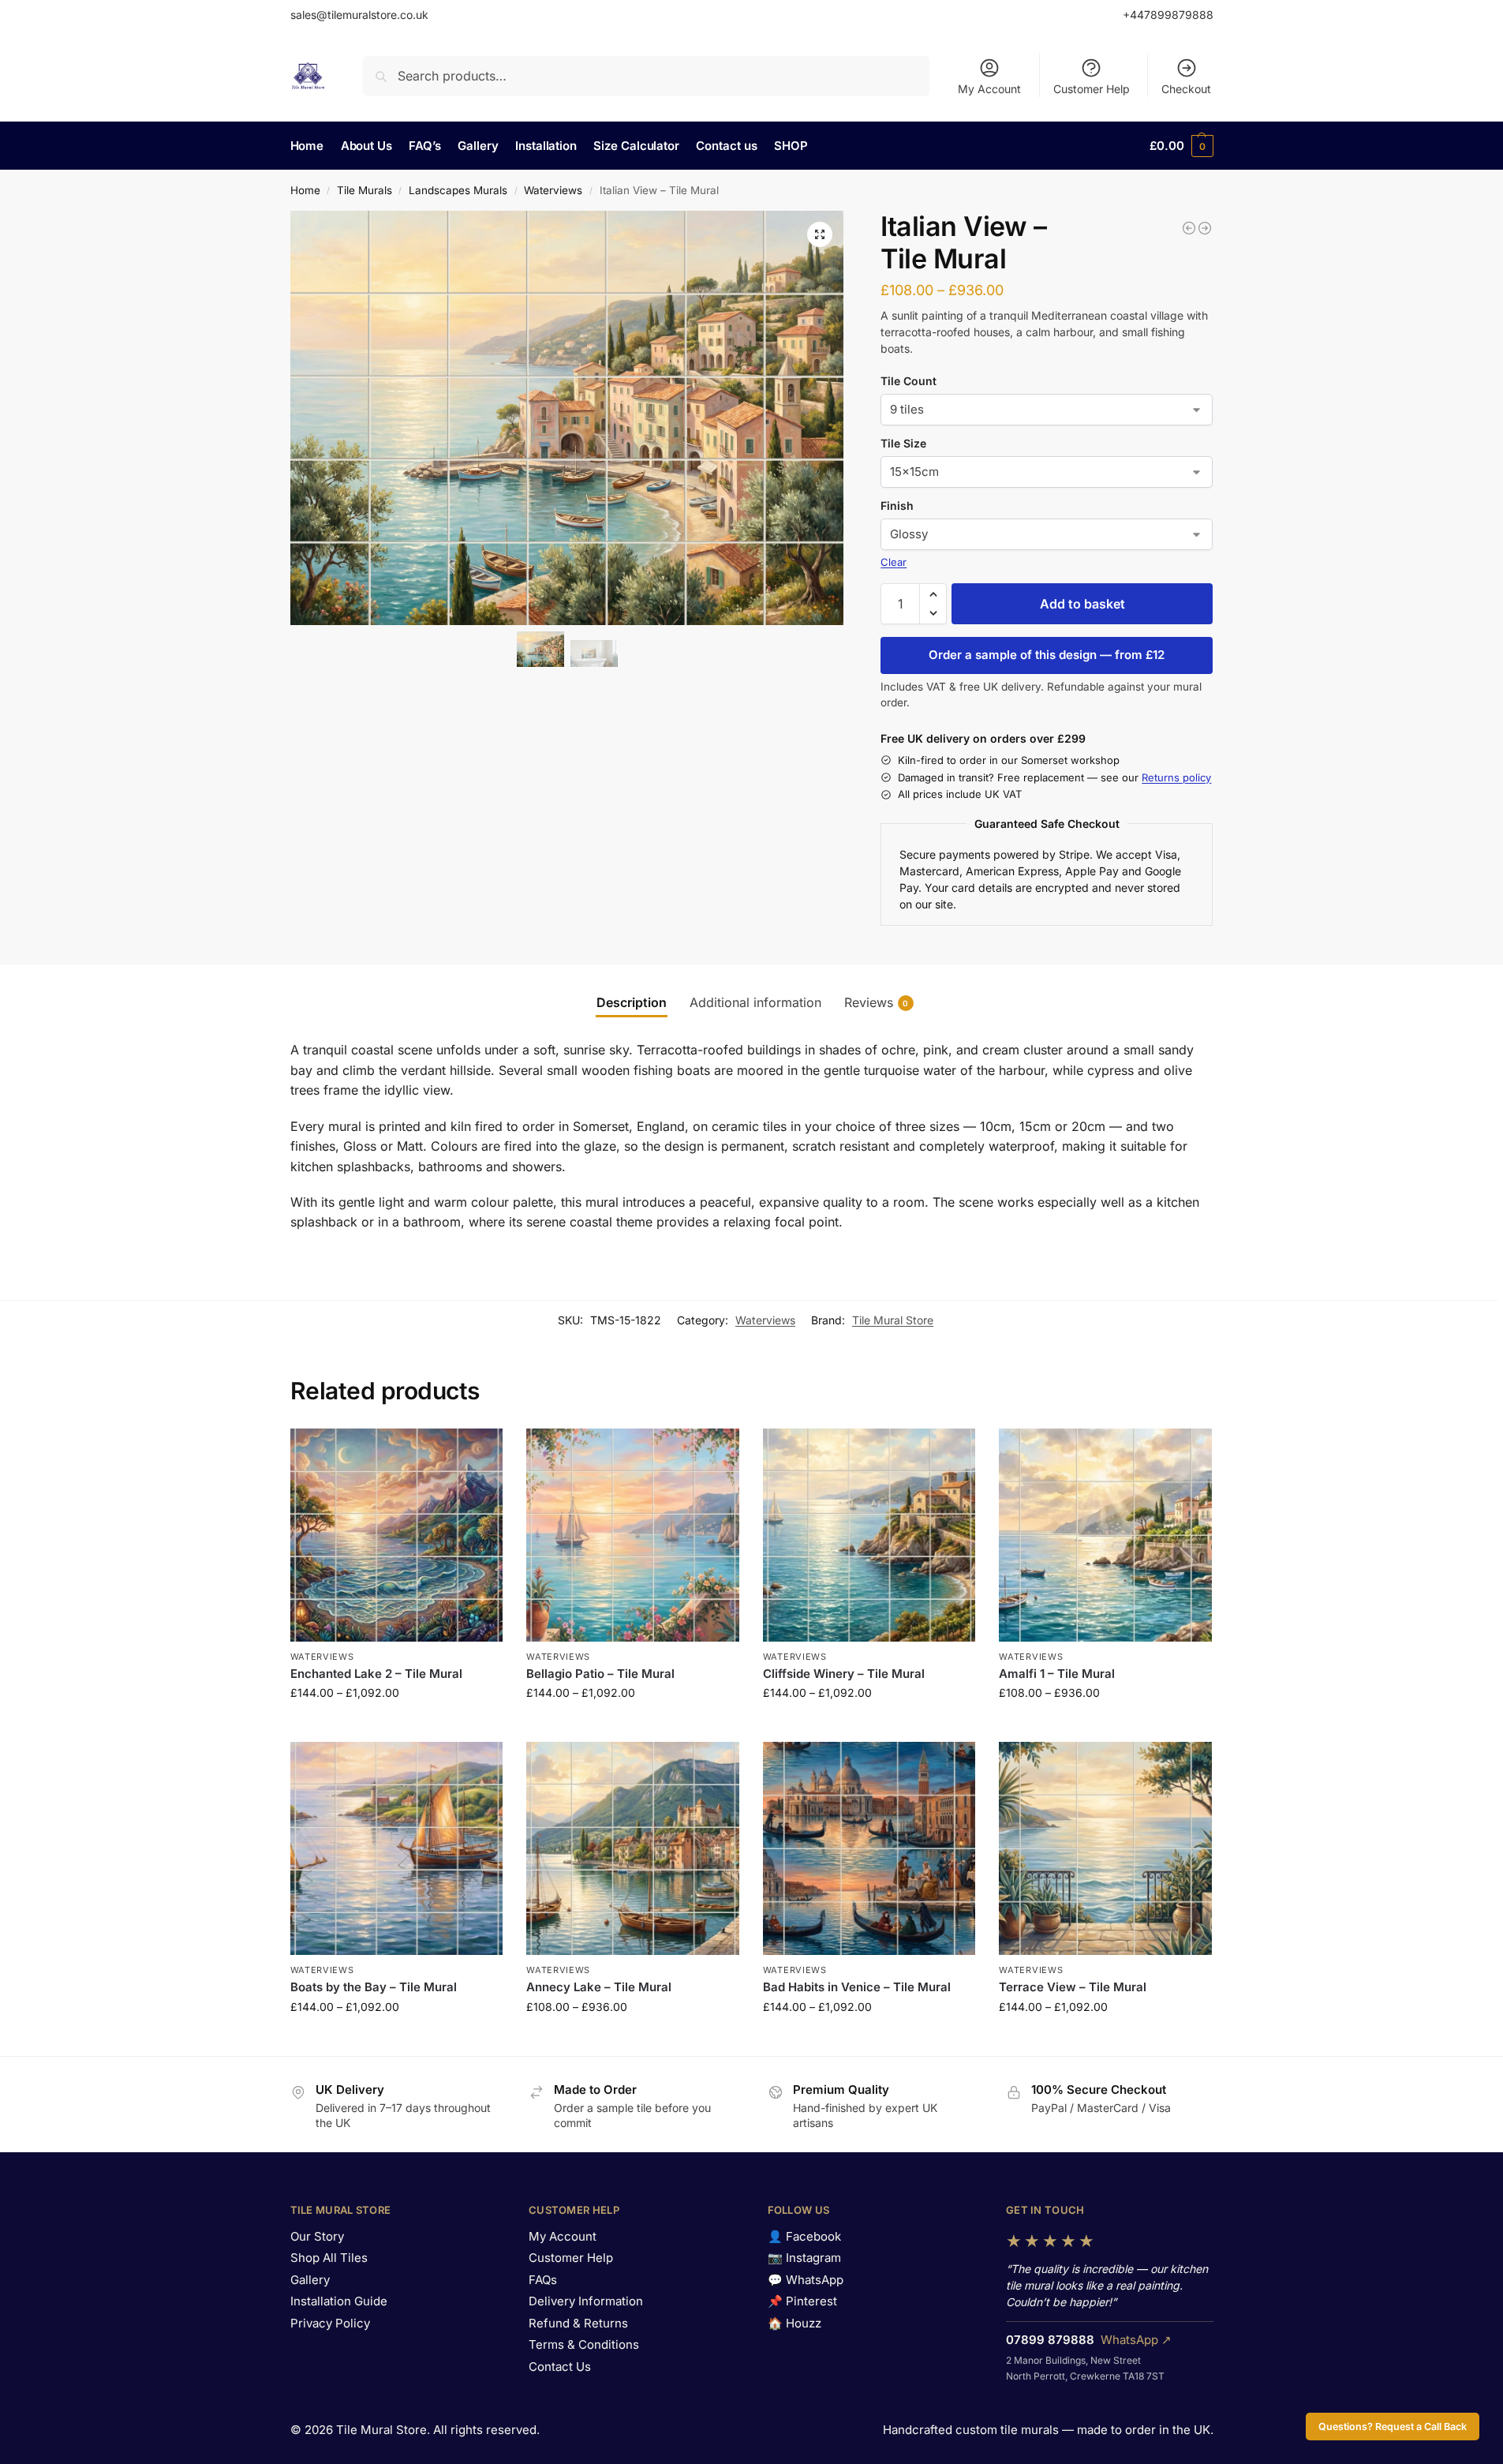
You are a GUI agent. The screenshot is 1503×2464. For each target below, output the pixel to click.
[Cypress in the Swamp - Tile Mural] (1189, 228)
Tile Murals (365, 190)
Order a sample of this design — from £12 (1047, 655)
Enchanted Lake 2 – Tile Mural (376, 1674)
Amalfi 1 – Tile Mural (1057, 1674)
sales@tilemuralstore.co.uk (359, 15)
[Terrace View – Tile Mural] (1105, 1848)
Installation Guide (339, 2301)
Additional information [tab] (755, 1002)
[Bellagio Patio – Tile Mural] (633, 1535)
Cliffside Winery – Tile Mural (844, 1674)
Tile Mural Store (893, 1320)
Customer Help (1092, 89)
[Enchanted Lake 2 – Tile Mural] (397, 1535)
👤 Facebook (804, 2236)
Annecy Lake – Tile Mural (599, 1987)
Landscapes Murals (458, 190)
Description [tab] (632, 1002)
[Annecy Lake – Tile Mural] (633, 1848)
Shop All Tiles (329, 2258)
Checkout (1186, 89)
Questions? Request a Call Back (1393, 2427)
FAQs (543, 2280)
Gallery (310, 2280)
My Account (989, 89)
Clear (894, 562)
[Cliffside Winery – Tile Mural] (869, 1535)
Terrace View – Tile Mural (1073, 1987)
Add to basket (1082, 604)
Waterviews (553, 190)
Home (305, 190)
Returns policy (1176, 777)
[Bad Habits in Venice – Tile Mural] (869, 1848)
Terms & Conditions (584, 2344)
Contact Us (560, 2367)
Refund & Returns (578, 2323)
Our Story (317, 2236)
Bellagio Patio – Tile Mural (600, 1674)
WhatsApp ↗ (1136, 2340)
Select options (396, 1726)
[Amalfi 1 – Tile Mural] (1105, 1535)
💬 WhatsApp (806, 2280)
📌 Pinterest (802, 2301)
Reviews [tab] (877, 1002)
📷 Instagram (804, 2258)
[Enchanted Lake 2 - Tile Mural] (1205, 228)
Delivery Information (586, 2301)
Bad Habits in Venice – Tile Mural (857, 1987)
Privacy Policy (330, 2323)
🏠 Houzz (794, 2323)
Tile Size (903, 443)
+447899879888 (1168, 15)
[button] (1181, 146)
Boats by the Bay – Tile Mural (374, 1987)
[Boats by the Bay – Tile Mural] (397, 1848)
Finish (897, 506)
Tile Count (909, 381)
